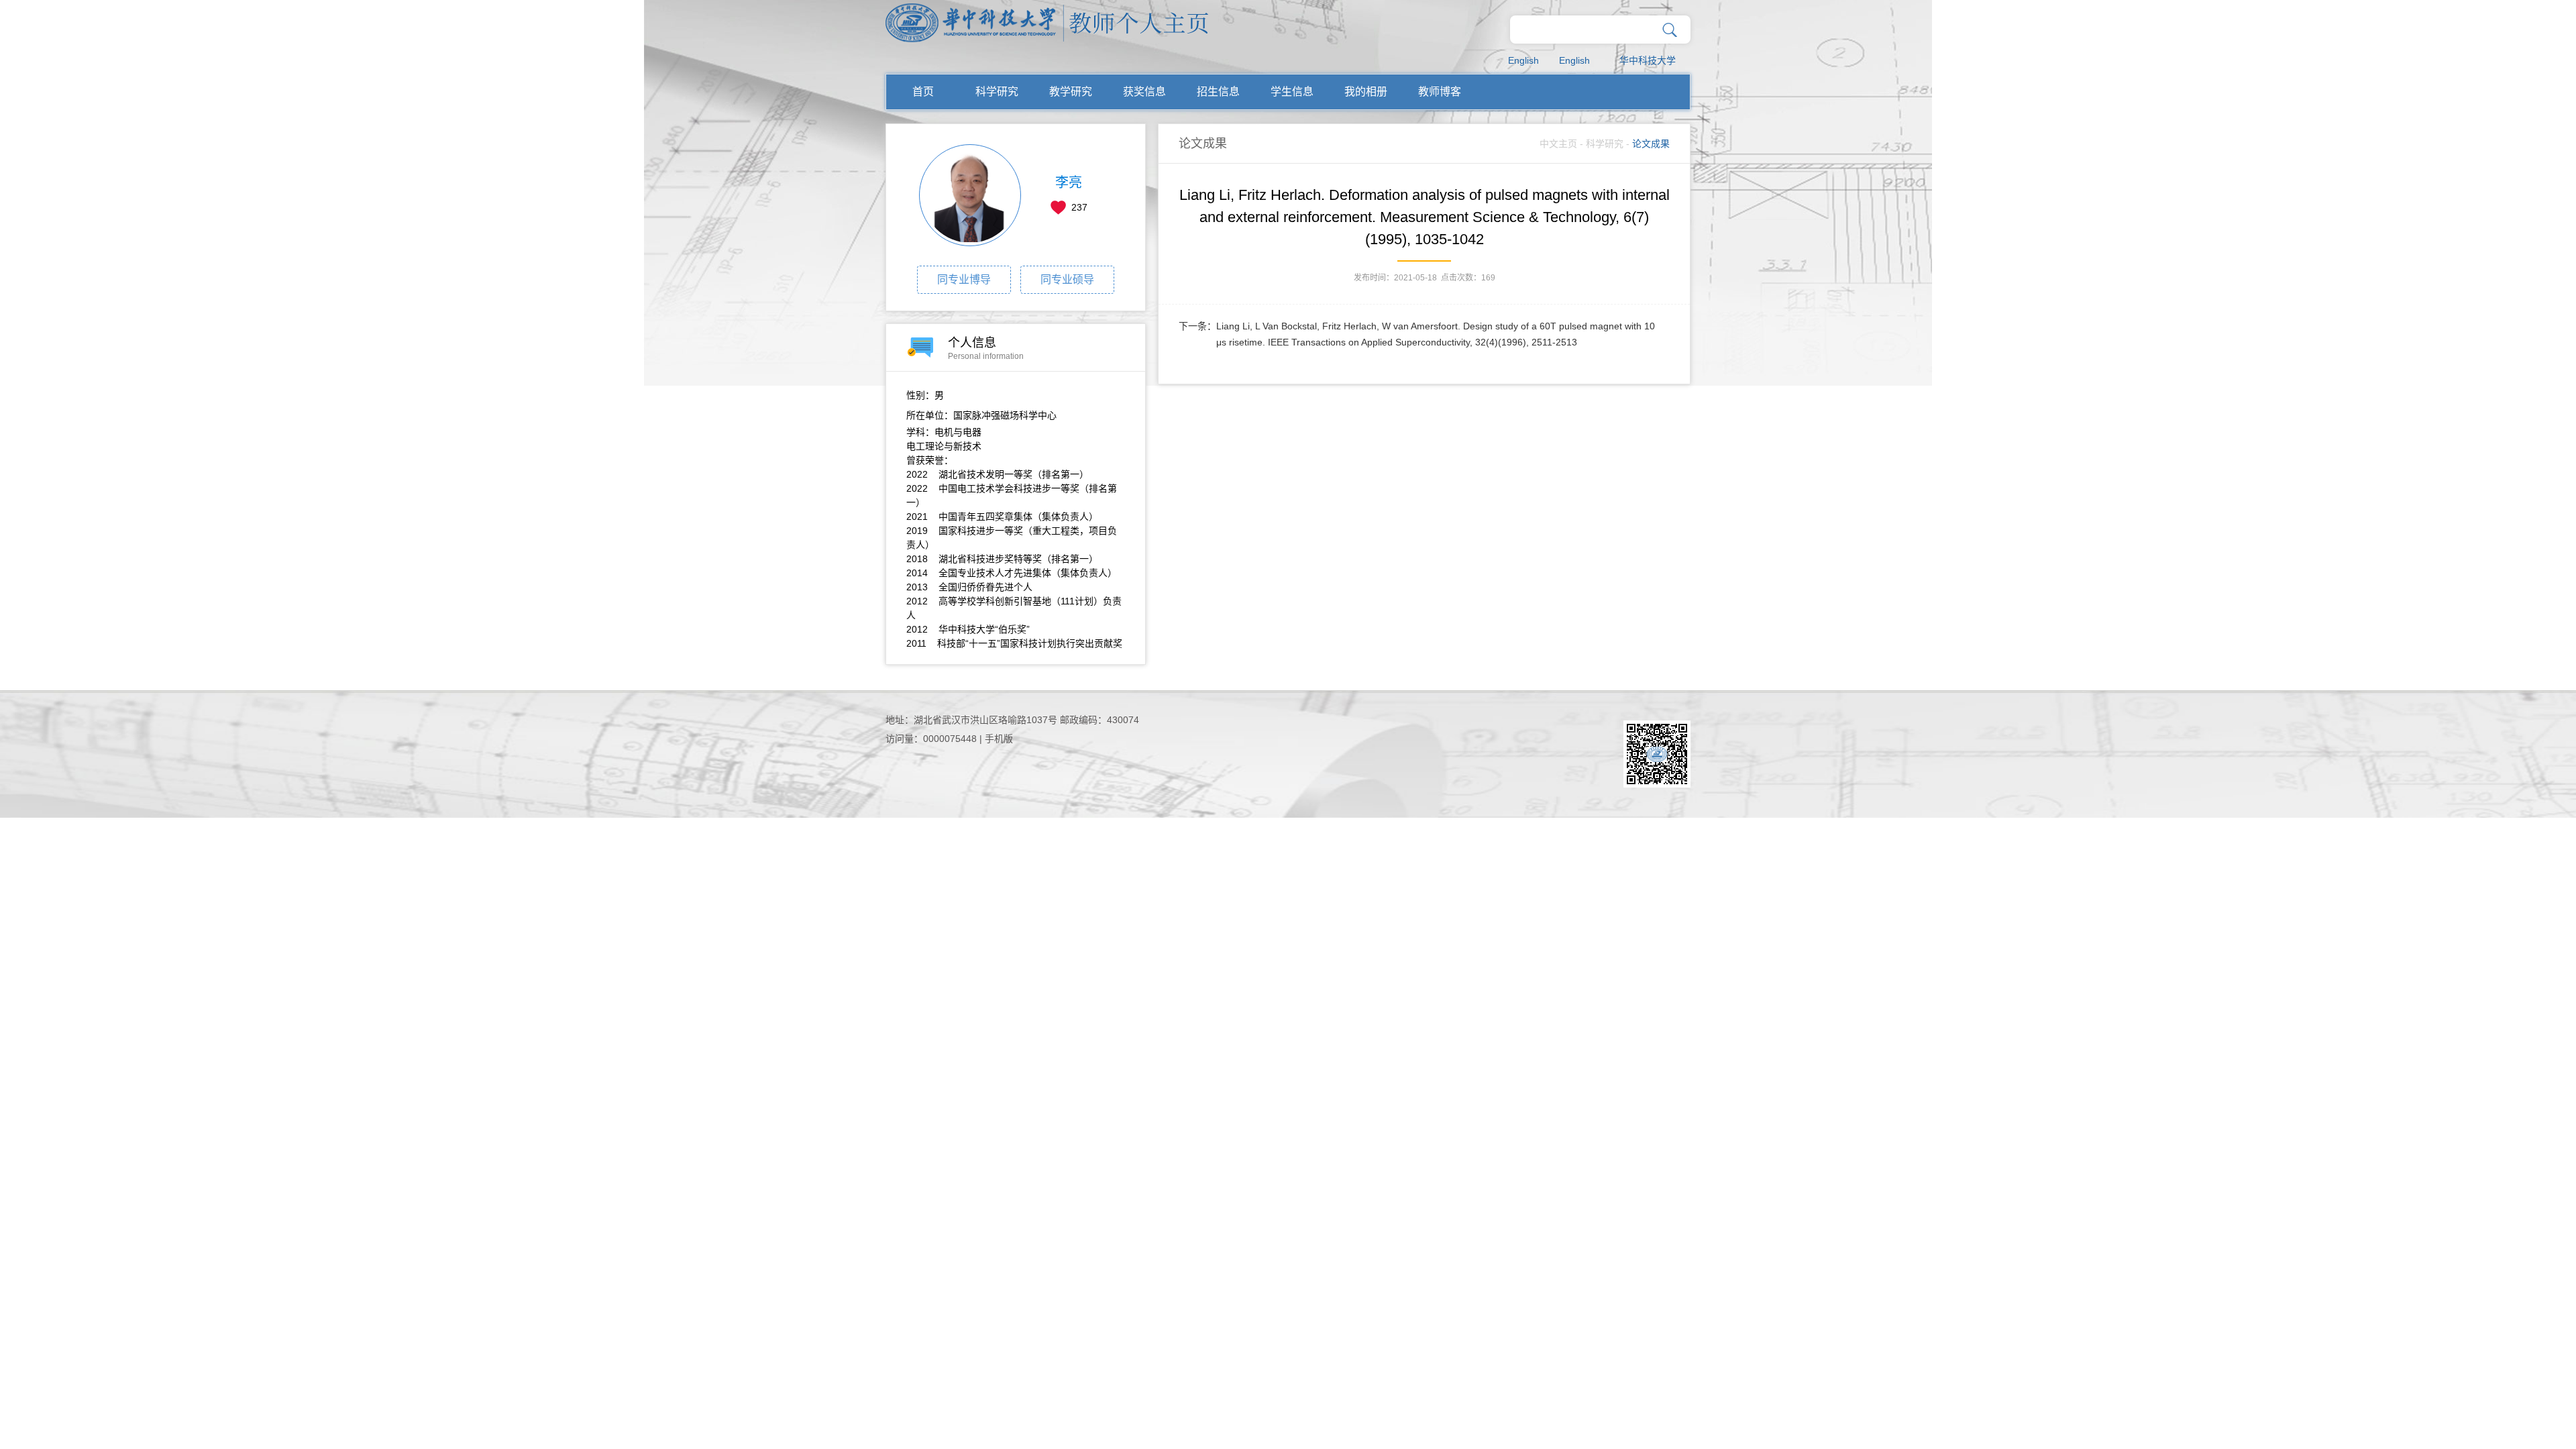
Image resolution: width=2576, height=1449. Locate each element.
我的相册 (1366, 92)
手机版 (999, 739)
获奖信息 (1144, 92)
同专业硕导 (1067, 279)
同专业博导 (964, 279)
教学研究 (1071, 92)
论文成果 (1651, 144)
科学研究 (997, 92)
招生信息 (1218, 92)
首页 (923, 92)
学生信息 (1292, 92)
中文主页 (1558, 144)
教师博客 (1440, 92)
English (1523, 60)
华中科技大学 (1648, 60)
